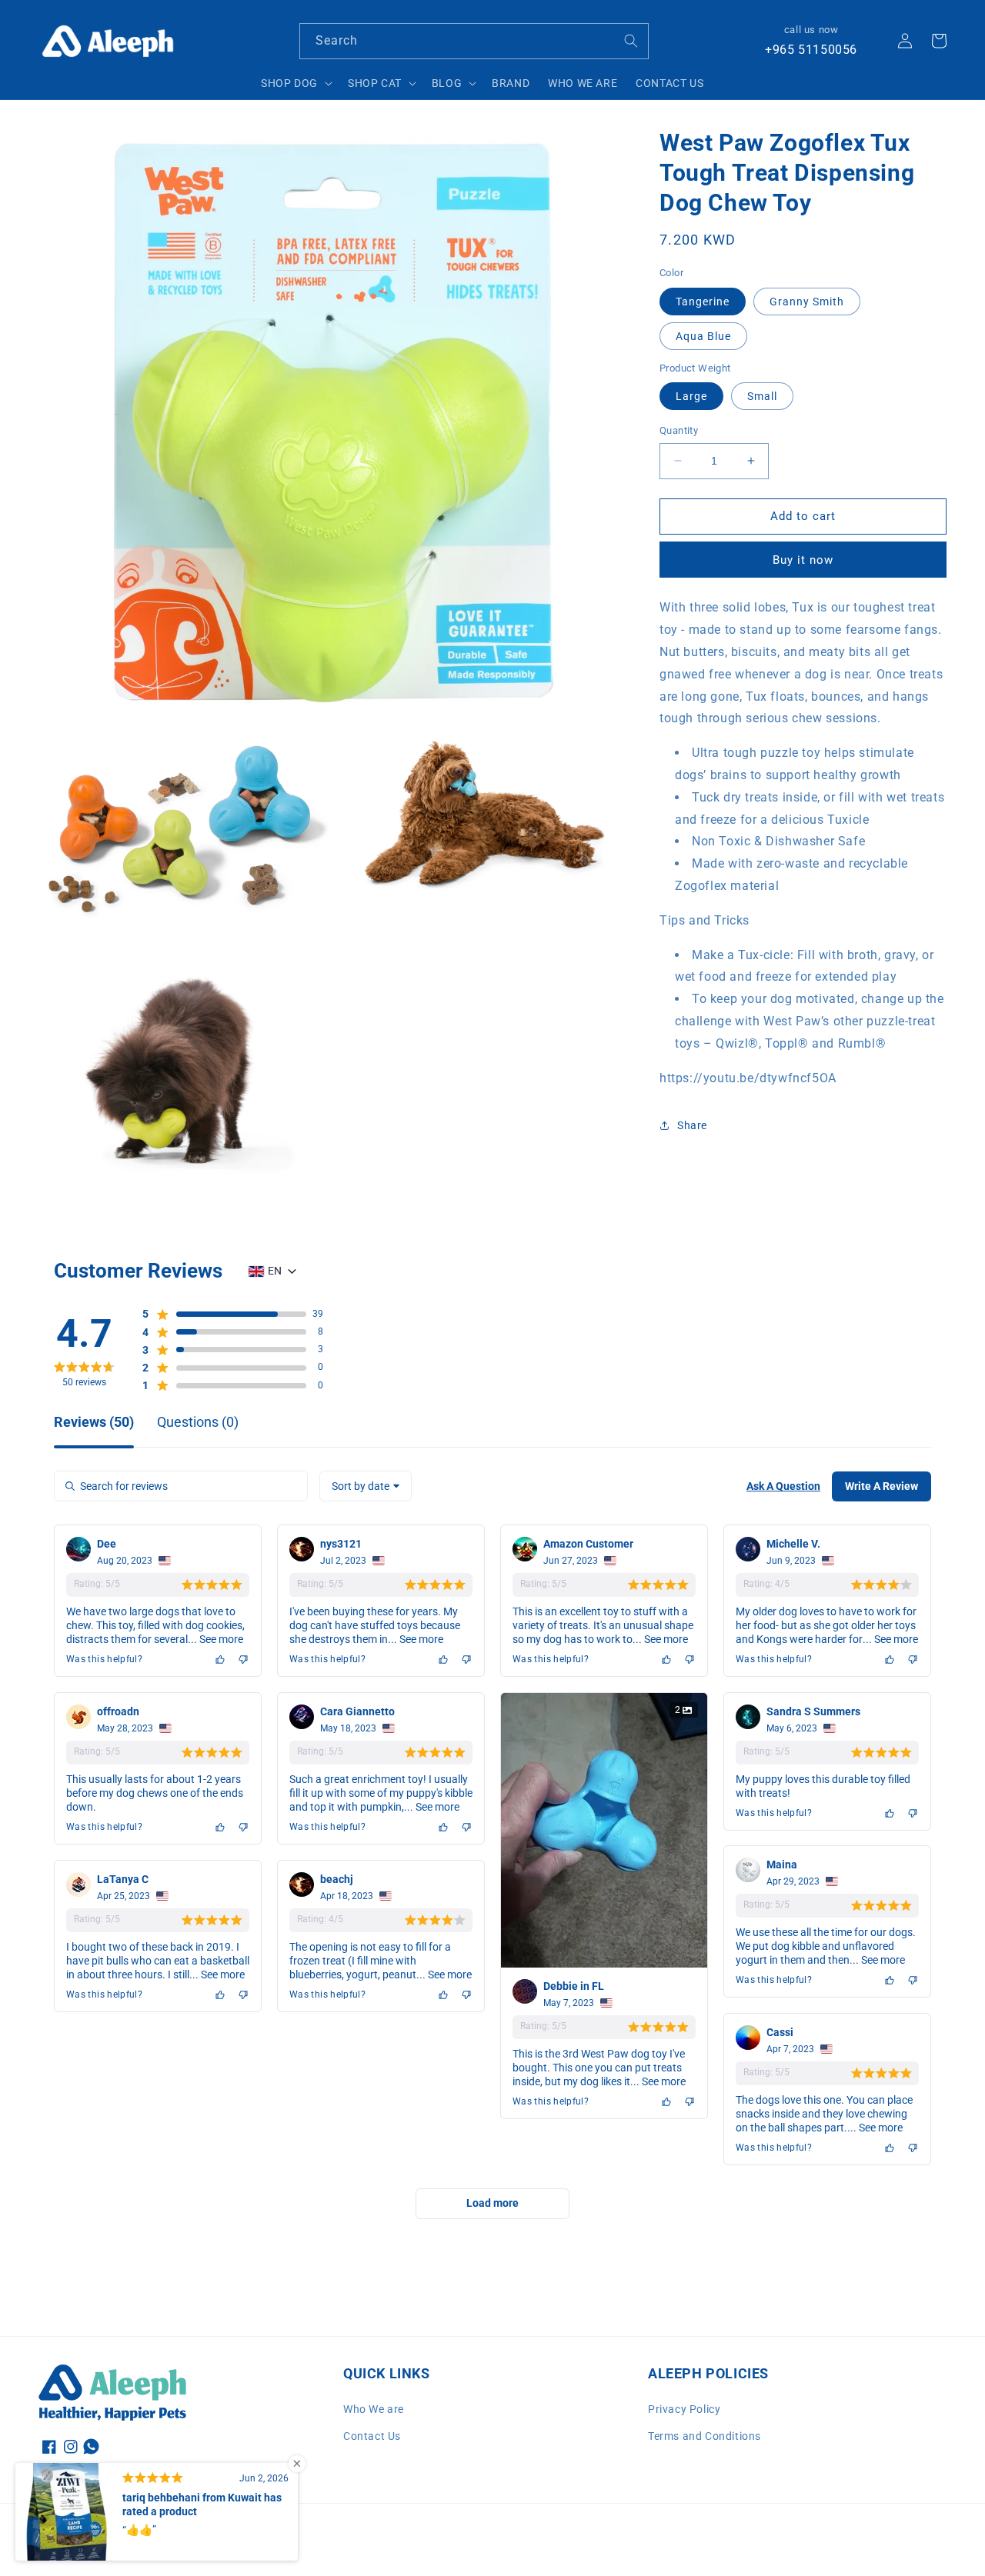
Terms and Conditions (705, 2436)
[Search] (631, 41)
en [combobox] (275, 1271)
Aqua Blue (703, 335)
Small (762, 396)
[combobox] (474, 41)
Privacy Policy (684, 2409)
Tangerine (703, 301)
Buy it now (803, 560)
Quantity (679, 430)
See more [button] (220, 1639)
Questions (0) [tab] (198, 1423)
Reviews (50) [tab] (94, 1423)
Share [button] (692, 1125)
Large (691, 396)
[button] (295, 83)
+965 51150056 (811, 50)
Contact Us (372, 2436)
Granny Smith (807, 301)
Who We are (374, 2409)
